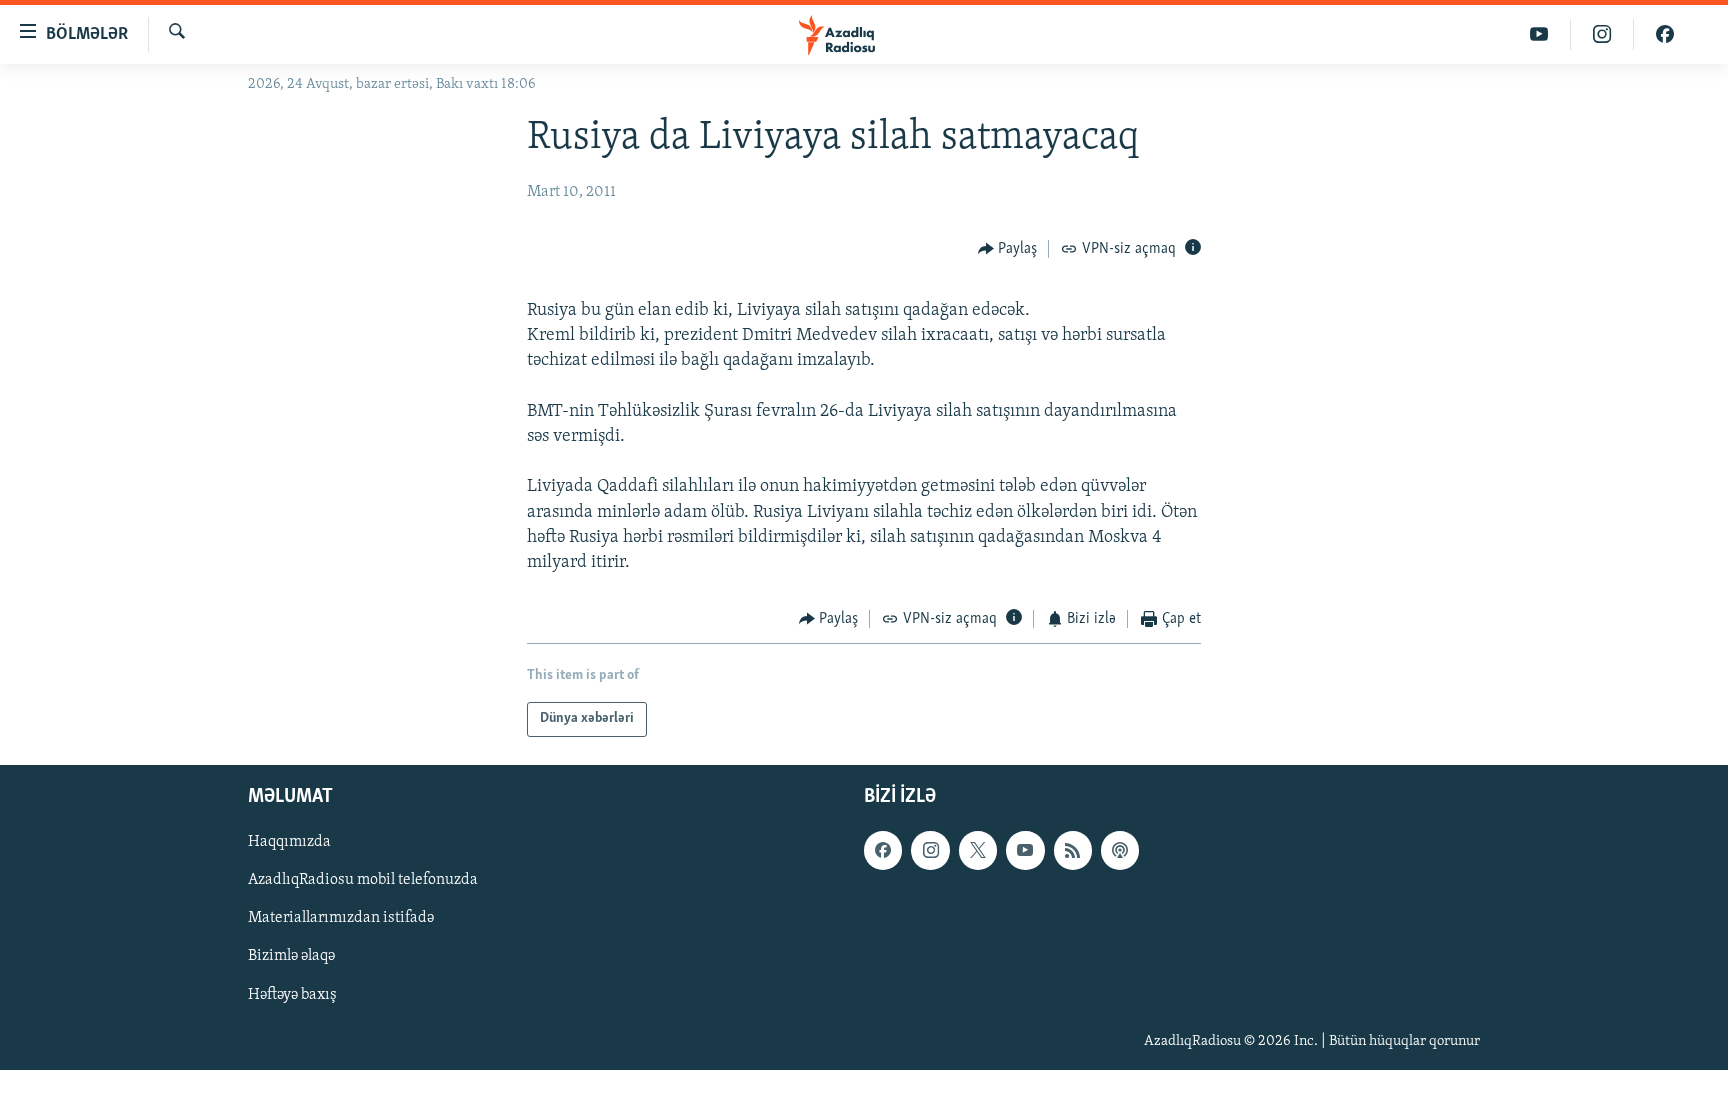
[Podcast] (1120, 850)
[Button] (1008, 249)
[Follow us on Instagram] (930, 850)
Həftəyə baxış (292, 994)
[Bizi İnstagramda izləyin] (1602, 34)
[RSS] (1073, 850)
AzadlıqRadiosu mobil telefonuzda (363, 880)
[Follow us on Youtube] (1025, 850)
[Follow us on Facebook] (883, 850)
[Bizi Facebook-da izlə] (1665, 34)
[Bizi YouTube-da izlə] (1539, 34)
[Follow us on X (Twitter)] (978, 850)
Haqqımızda (289, 842)
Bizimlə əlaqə (291, 956)
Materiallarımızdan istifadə (341, 918)
